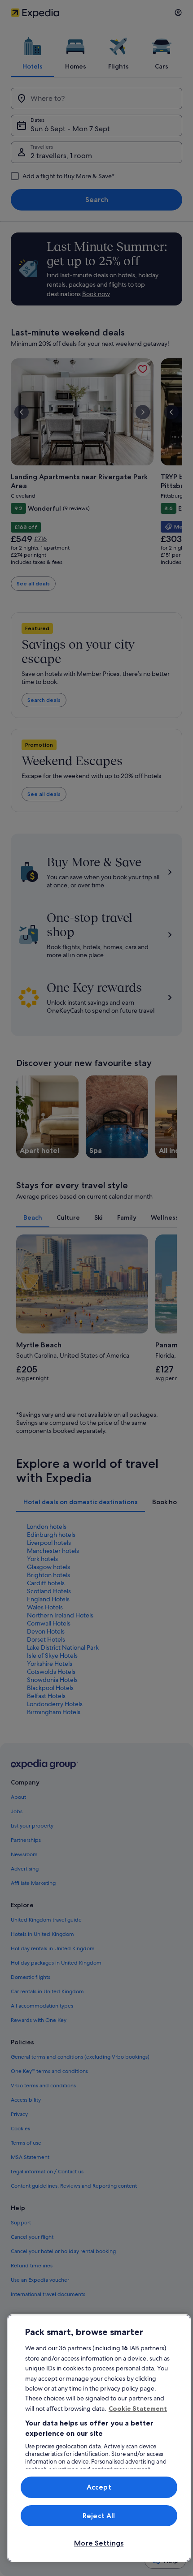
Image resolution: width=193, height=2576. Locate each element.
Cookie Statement (138, 2408)
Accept (99, 2487)
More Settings (99, 2543)
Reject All (99, 2516)
